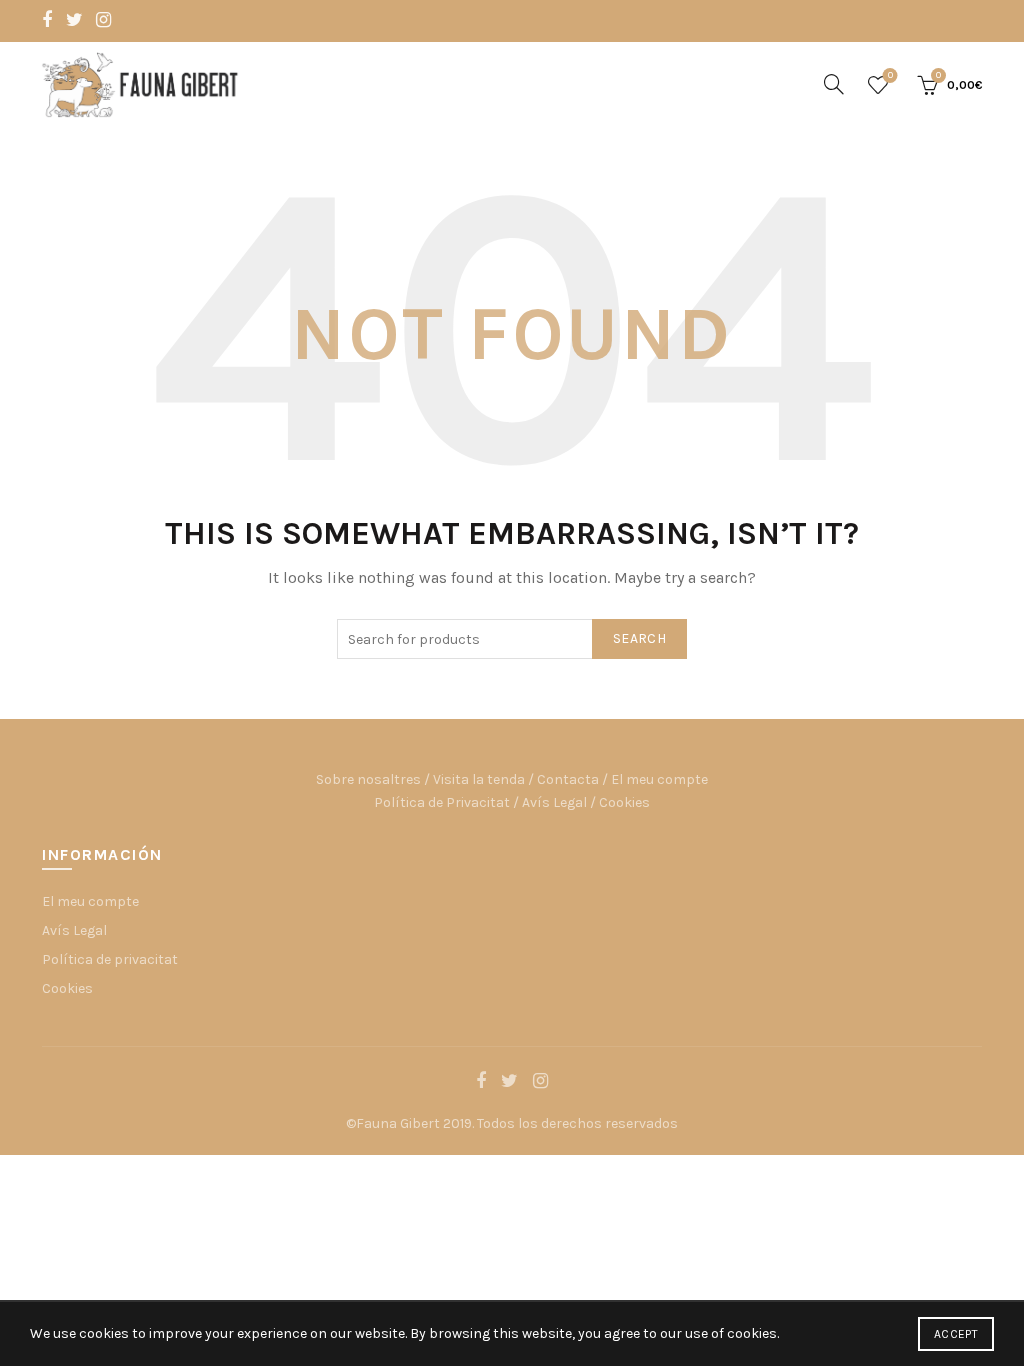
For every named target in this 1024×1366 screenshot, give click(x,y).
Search (639, 638)
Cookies (624, 802)
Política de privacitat (110, 959)
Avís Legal (554, 802)
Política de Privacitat (442, 802)
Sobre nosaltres (368, 779)
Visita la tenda (479, 779)
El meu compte (659, 779)
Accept (956, 1334)
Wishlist (890, 75)
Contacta (568, 779)
